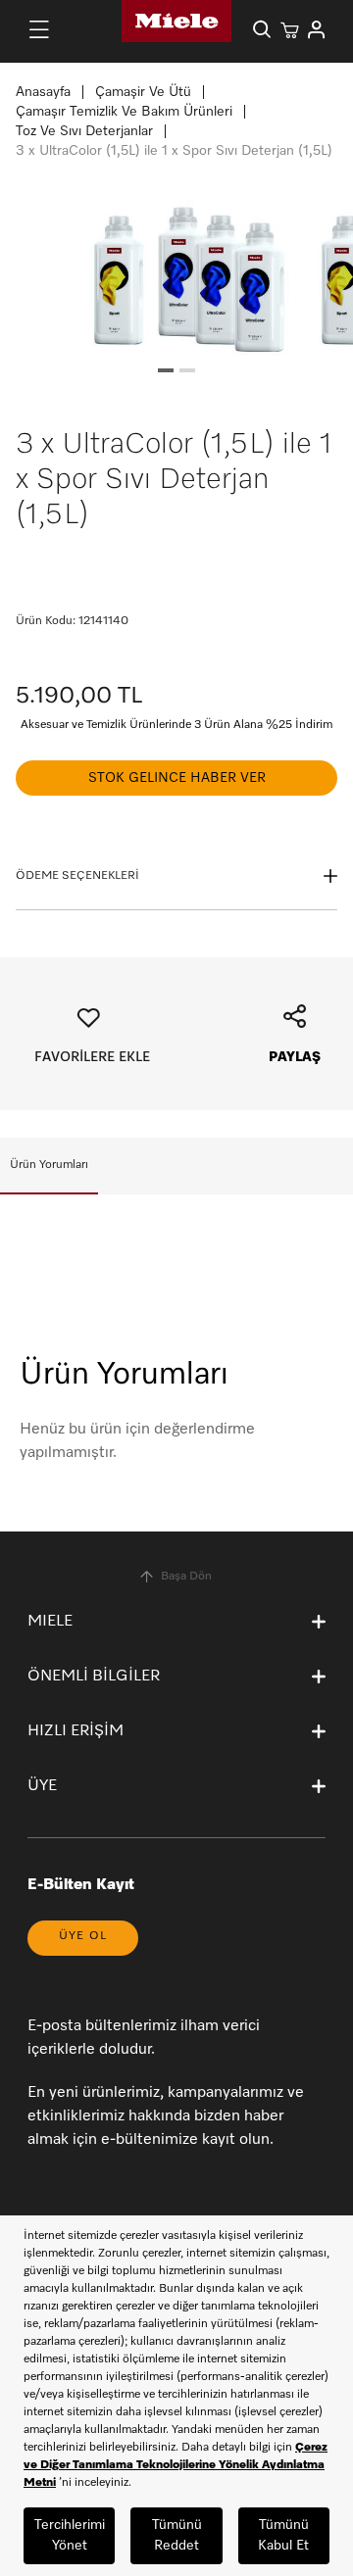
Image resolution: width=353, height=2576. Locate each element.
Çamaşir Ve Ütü (143, 92)
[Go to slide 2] (187, 370)
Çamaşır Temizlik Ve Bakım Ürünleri (124, 112)
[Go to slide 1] (166, 370)
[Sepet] (289, 29)
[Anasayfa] (176, 21)
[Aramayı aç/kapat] (262, 29)
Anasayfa (43, 92)
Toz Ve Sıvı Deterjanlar (84, 131)
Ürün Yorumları (49, 1165)
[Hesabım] (317, 29)
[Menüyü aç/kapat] (39, 29)
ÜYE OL (83, 1936)
